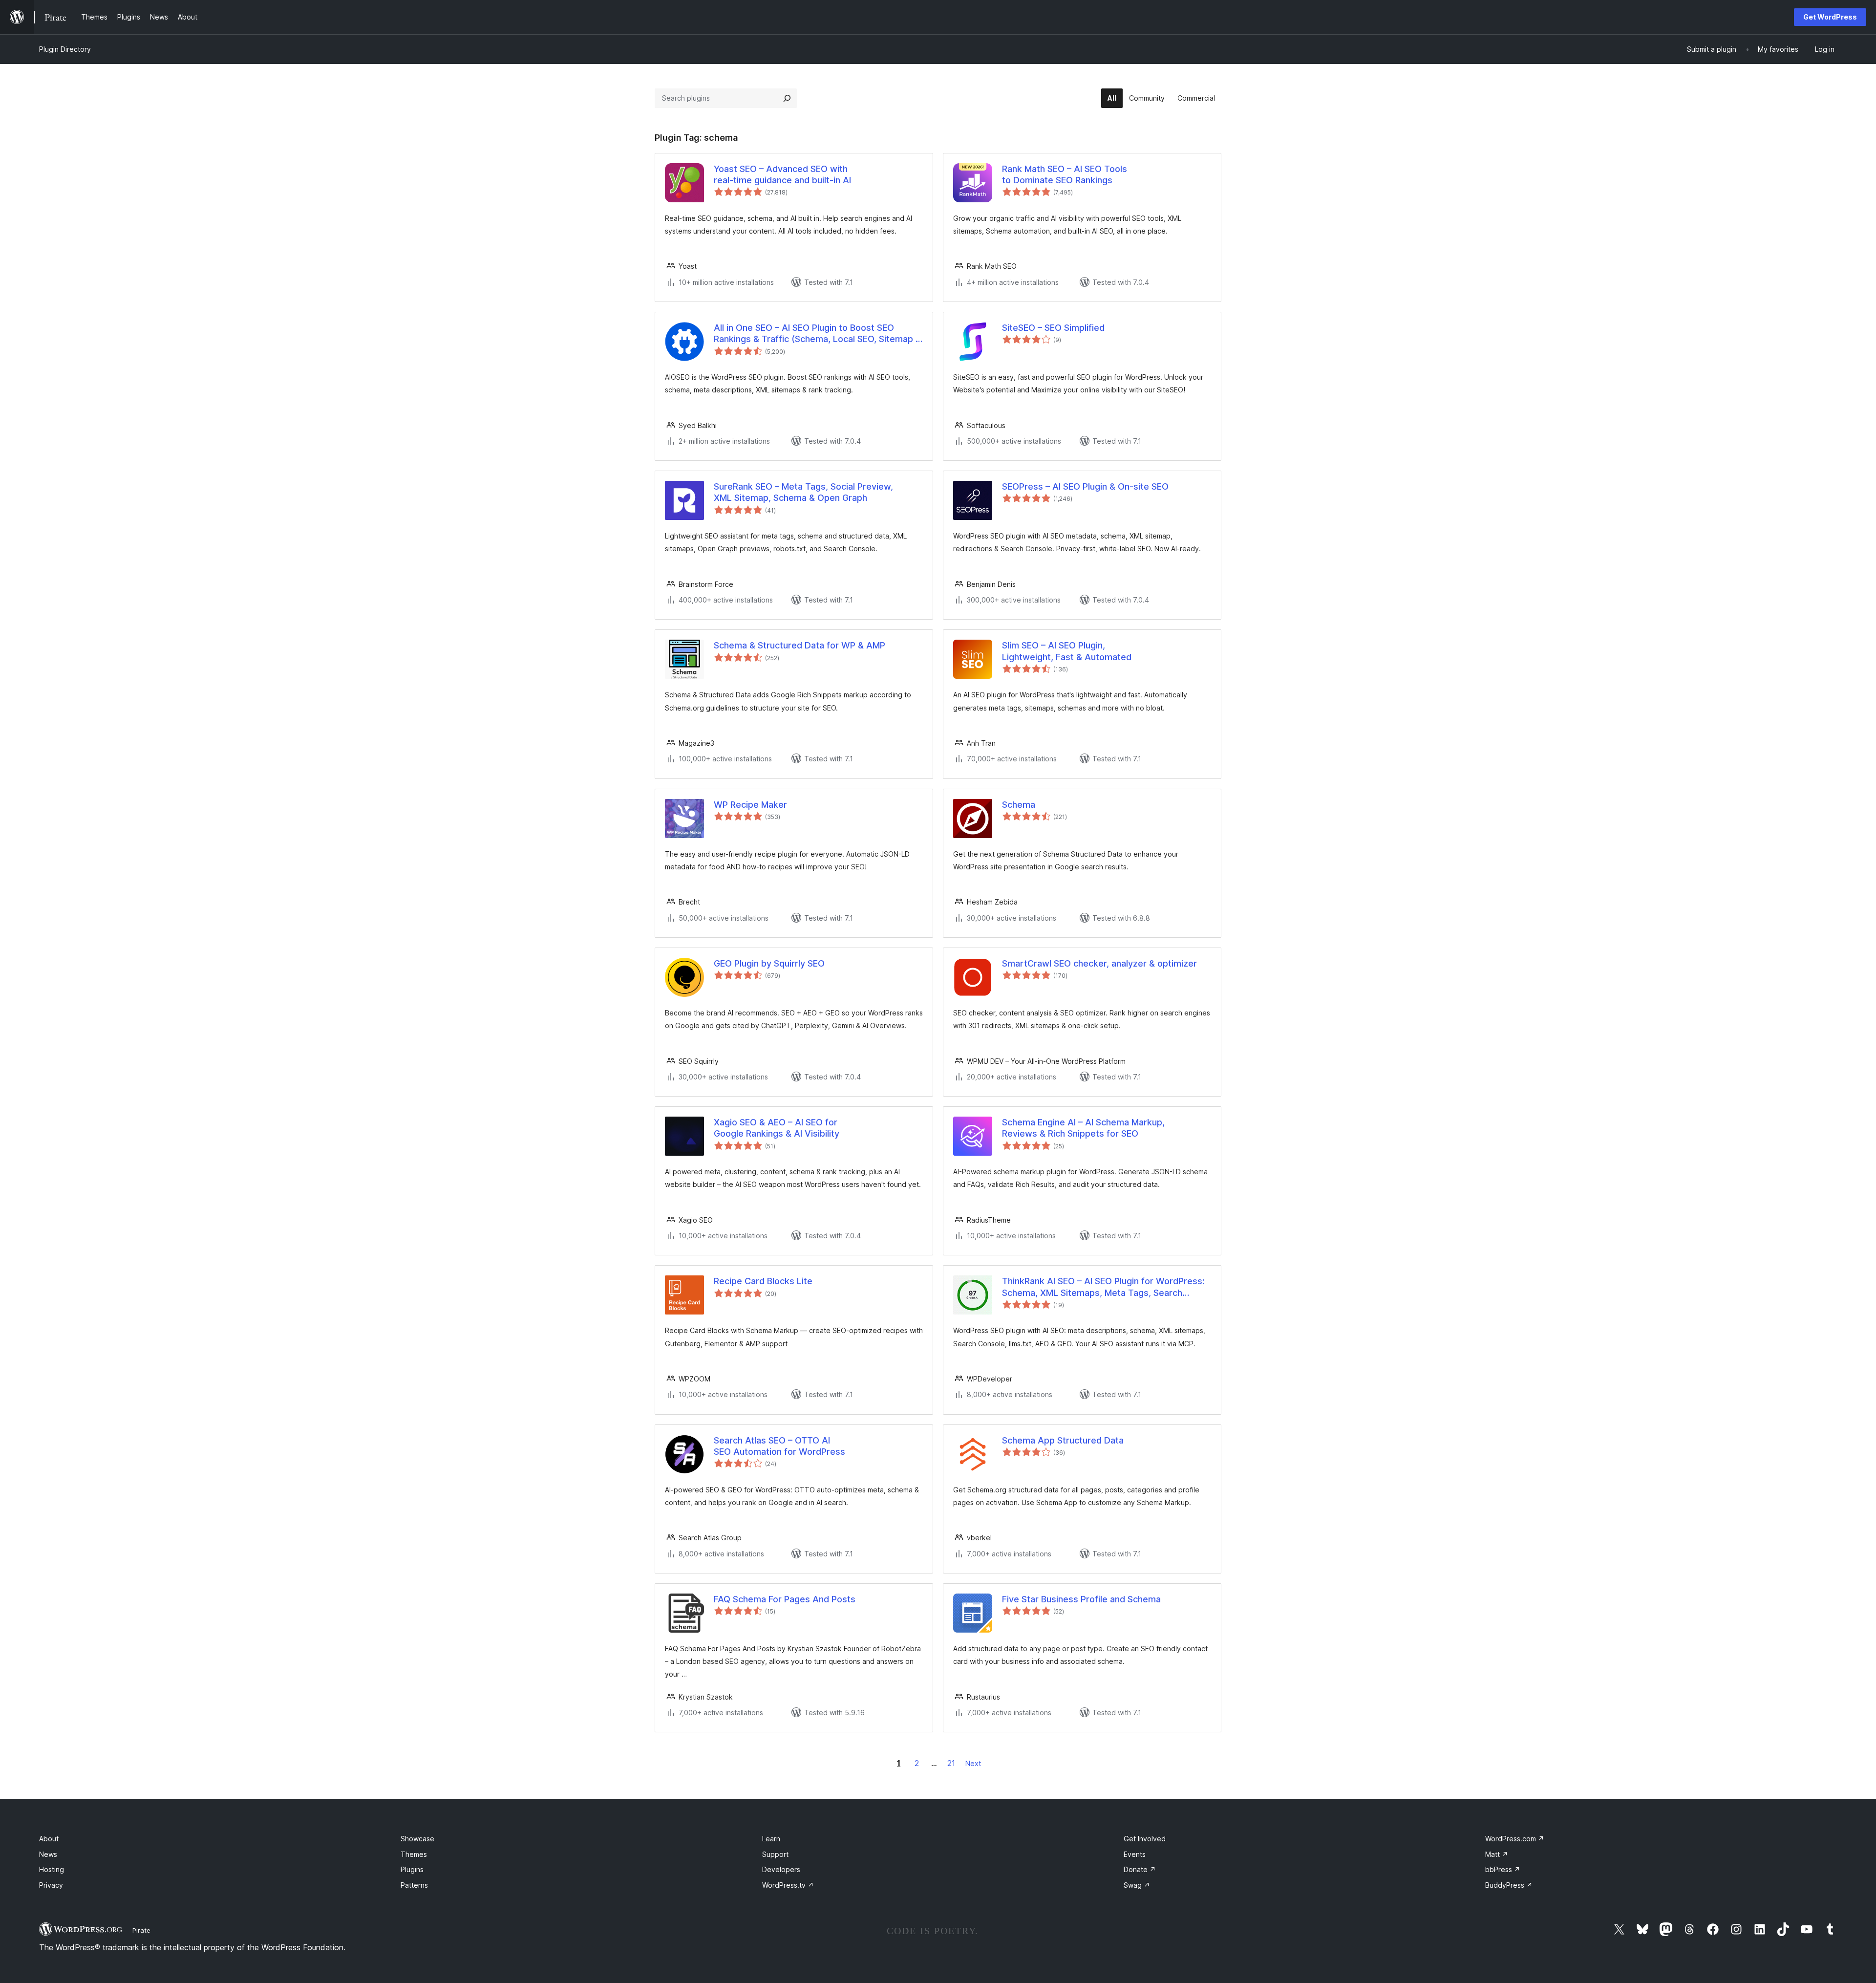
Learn (771, 1839)
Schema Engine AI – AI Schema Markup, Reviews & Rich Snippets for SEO (1083, 1128)
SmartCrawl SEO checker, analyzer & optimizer (1099, 963)
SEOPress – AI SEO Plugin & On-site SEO (1085, 486)
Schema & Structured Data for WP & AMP (799, 645)
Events (1135, 1854)
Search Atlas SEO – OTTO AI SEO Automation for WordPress (779, 1446)
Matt (1497, 1854)
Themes (414, 1854)
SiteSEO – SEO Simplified (1053, 328)
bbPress (1503, 1869)
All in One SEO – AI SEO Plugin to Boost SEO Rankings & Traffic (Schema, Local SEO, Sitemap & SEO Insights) (818, 334)
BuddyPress (1509, 1885)
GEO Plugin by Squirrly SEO (769, 963)
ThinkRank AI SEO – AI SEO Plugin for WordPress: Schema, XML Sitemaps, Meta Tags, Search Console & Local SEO (1103, 1287)
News (48, 1854)
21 (951, 1763)
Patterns (414, 1885)
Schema (1019, 805)
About (49, 1839)
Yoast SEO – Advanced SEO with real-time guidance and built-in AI (782, 174)
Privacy (51, 1885)
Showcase (417, 1839)
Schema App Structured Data (1063, 1440)
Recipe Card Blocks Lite (763, 1281)
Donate (1140, 1869)
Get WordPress (1830, 17)
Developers (781, 1869)
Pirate (141, 1930)
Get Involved (1145, 1839)
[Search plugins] (787, 98)
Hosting (52, 1869)
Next (973, 1763)
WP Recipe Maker (750, 805)
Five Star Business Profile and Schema (1081, 1599)
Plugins (412, 1869)
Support (775, 1854)
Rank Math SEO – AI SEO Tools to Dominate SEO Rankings (1065, 174)
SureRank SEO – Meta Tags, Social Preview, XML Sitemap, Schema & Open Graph (803, 492)
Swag (1137, 1885)
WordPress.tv (788, 1885)
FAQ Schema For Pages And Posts (785, 1599)
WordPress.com (1515, 1839)
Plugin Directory (65, 49)
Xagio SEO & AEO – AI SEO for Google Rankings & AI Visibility (777, 1128)
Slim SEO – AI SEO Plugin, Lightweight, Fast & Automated (1067, 651)
